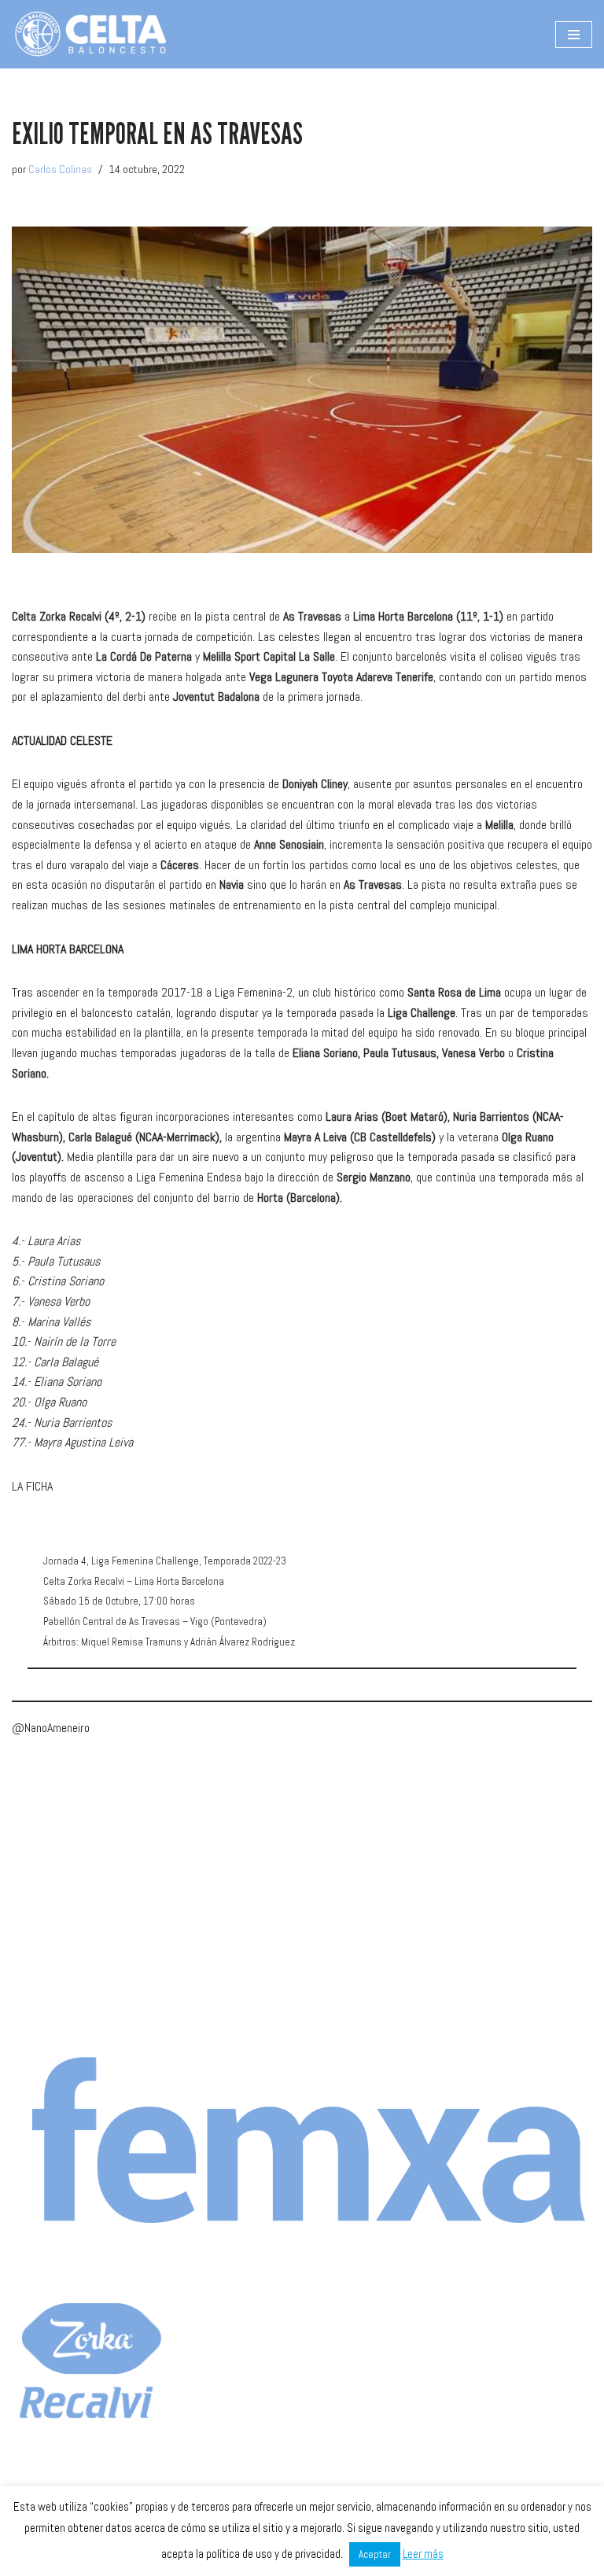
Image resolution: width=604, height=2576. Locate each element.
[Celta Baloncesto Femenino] (90, 34)
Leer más (423, 2554)
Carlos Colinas (60, 169)
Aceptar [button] (375, 2554)
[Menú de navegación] (574, 35)
